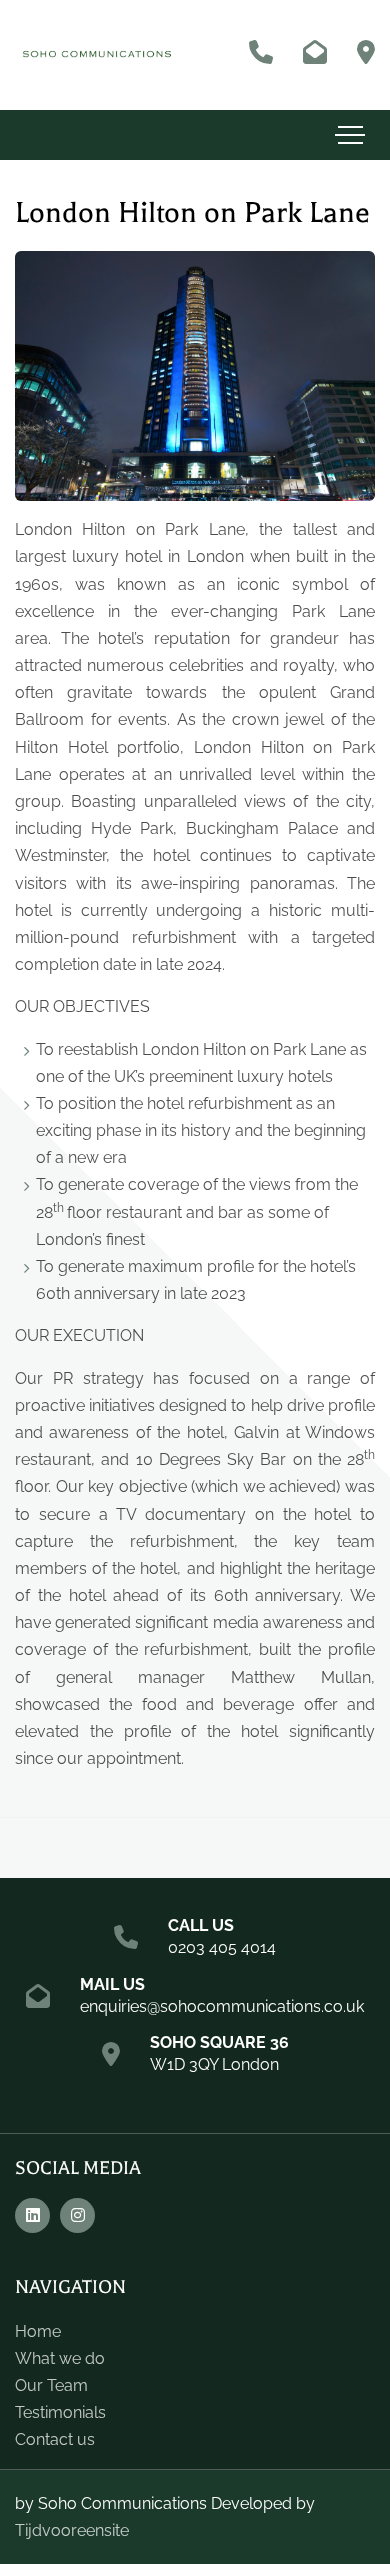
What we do (60, 2358)
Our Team (51, 2385)
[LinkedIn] (32, 2215)
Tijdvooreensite (72, 2530)
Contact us (55, 2439)
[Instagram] (77, 2215)
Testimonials (60, 2412)
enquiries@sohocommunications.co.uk (222, 2006)
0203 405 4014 (222, 1947)
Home (38, 2331)
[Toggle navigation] (350, 135)
